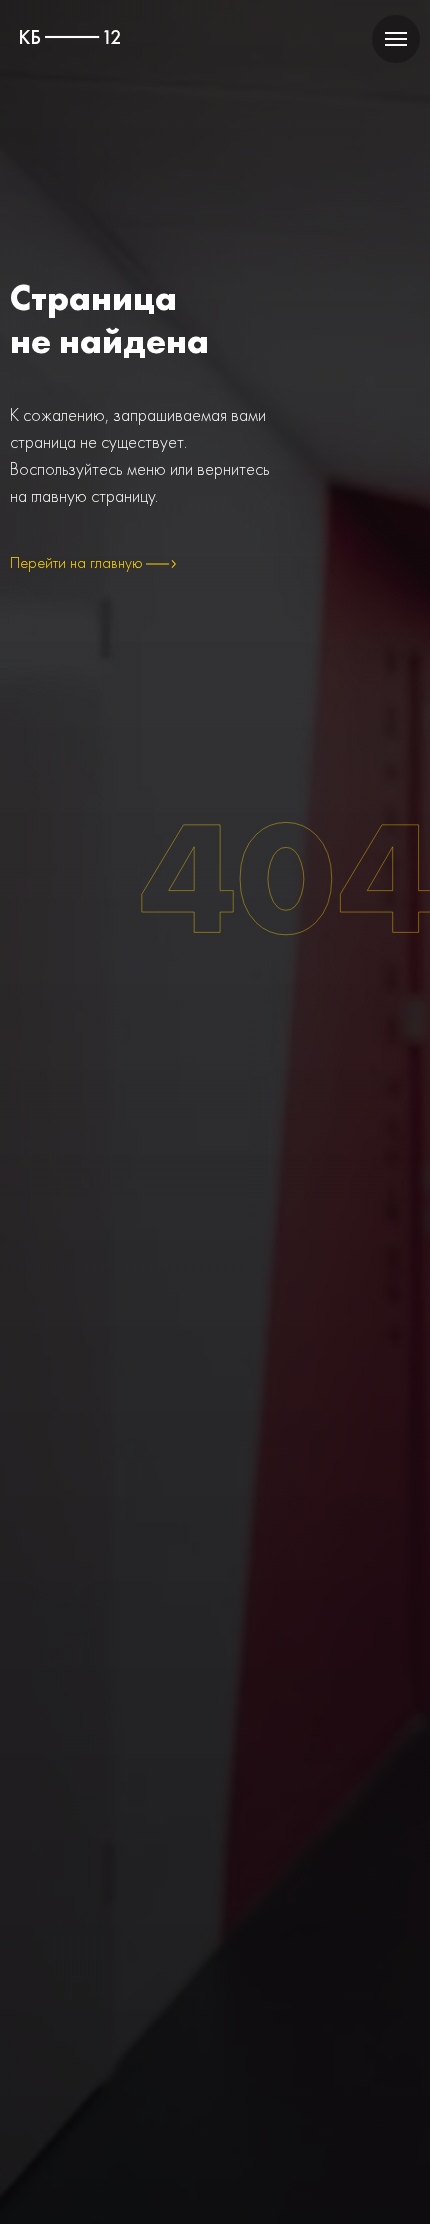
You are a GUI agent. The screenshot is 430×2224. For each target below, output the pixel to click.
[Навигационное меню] (396, 39)
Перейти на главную (76, 562)
